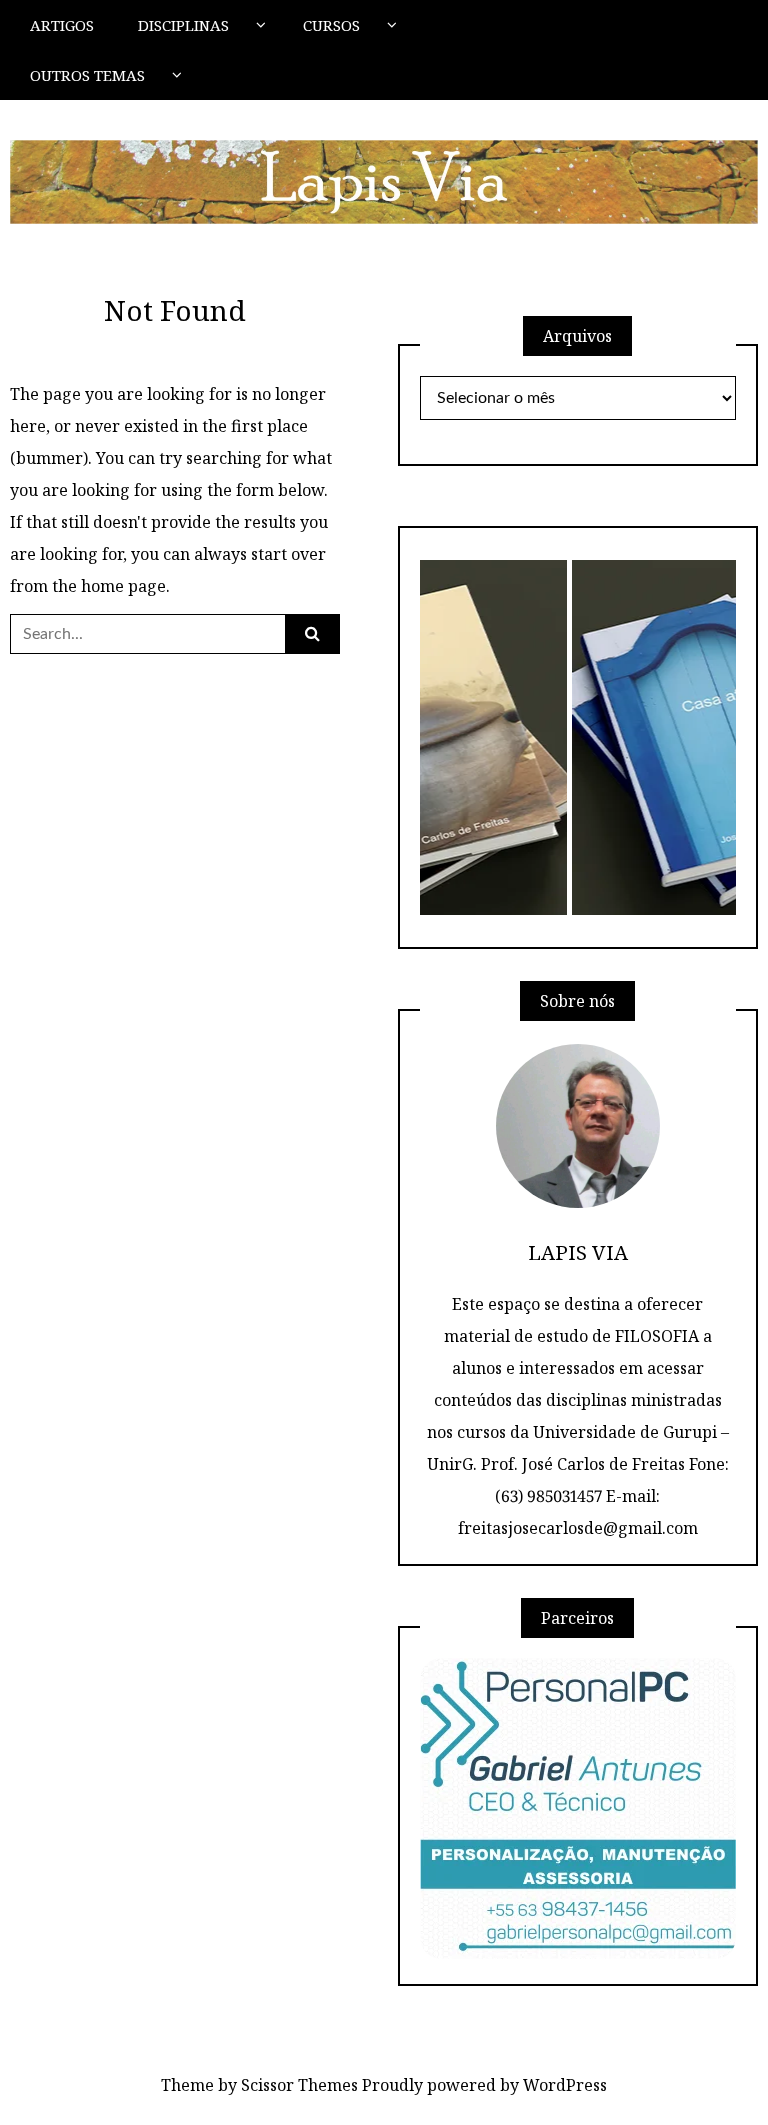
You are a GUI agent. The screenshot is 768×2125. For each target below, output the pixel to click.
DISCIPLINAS (183, 25)
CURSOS (331, 25)
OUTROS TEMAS (87, 75)
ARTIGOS (62, 25)
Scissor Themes (299, 2085)
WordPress (565, 2085)
